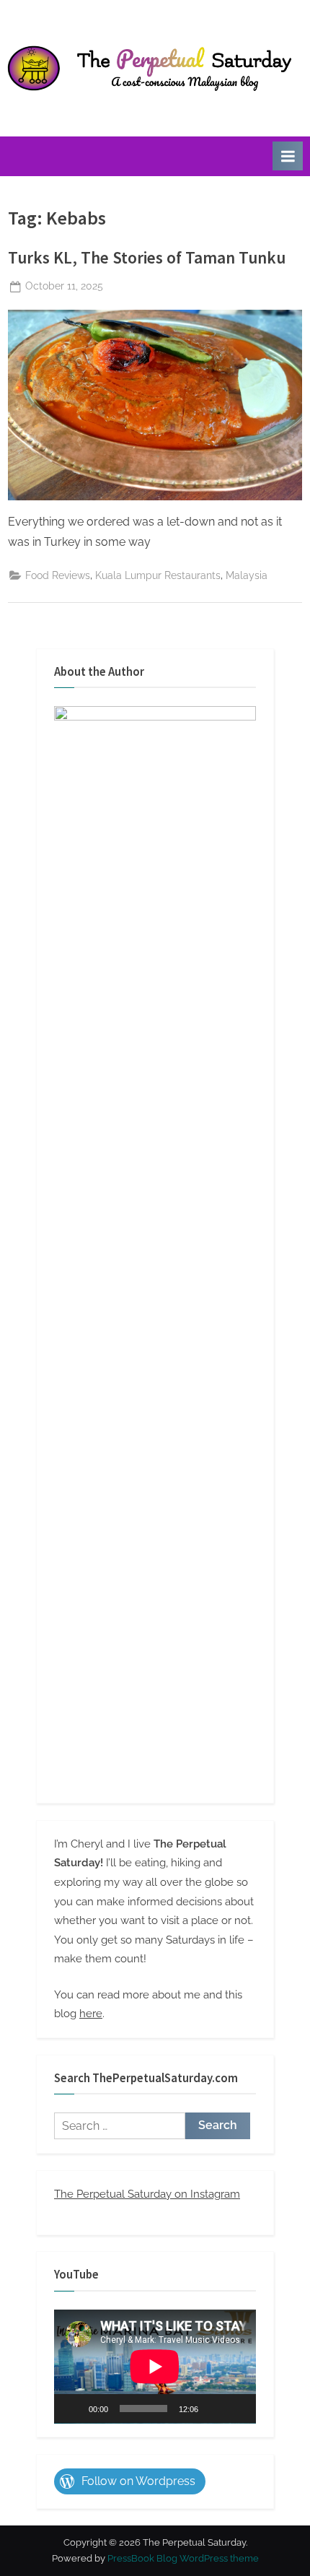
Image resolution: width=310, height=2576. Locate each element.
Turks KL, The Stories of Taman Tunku (147, 257)
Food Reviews (58, 575)
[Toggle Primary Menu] (288, 156)
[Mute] (214, 2409)
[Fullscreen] (237, 2409)
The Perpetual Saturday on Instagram (147, 2194)
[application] (155, 2367)
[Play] (73, 2409)
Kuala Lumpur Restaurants (158, 575)
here (91, 2014)
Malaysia (247, 575)
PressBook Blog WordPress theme (183, 2558)
